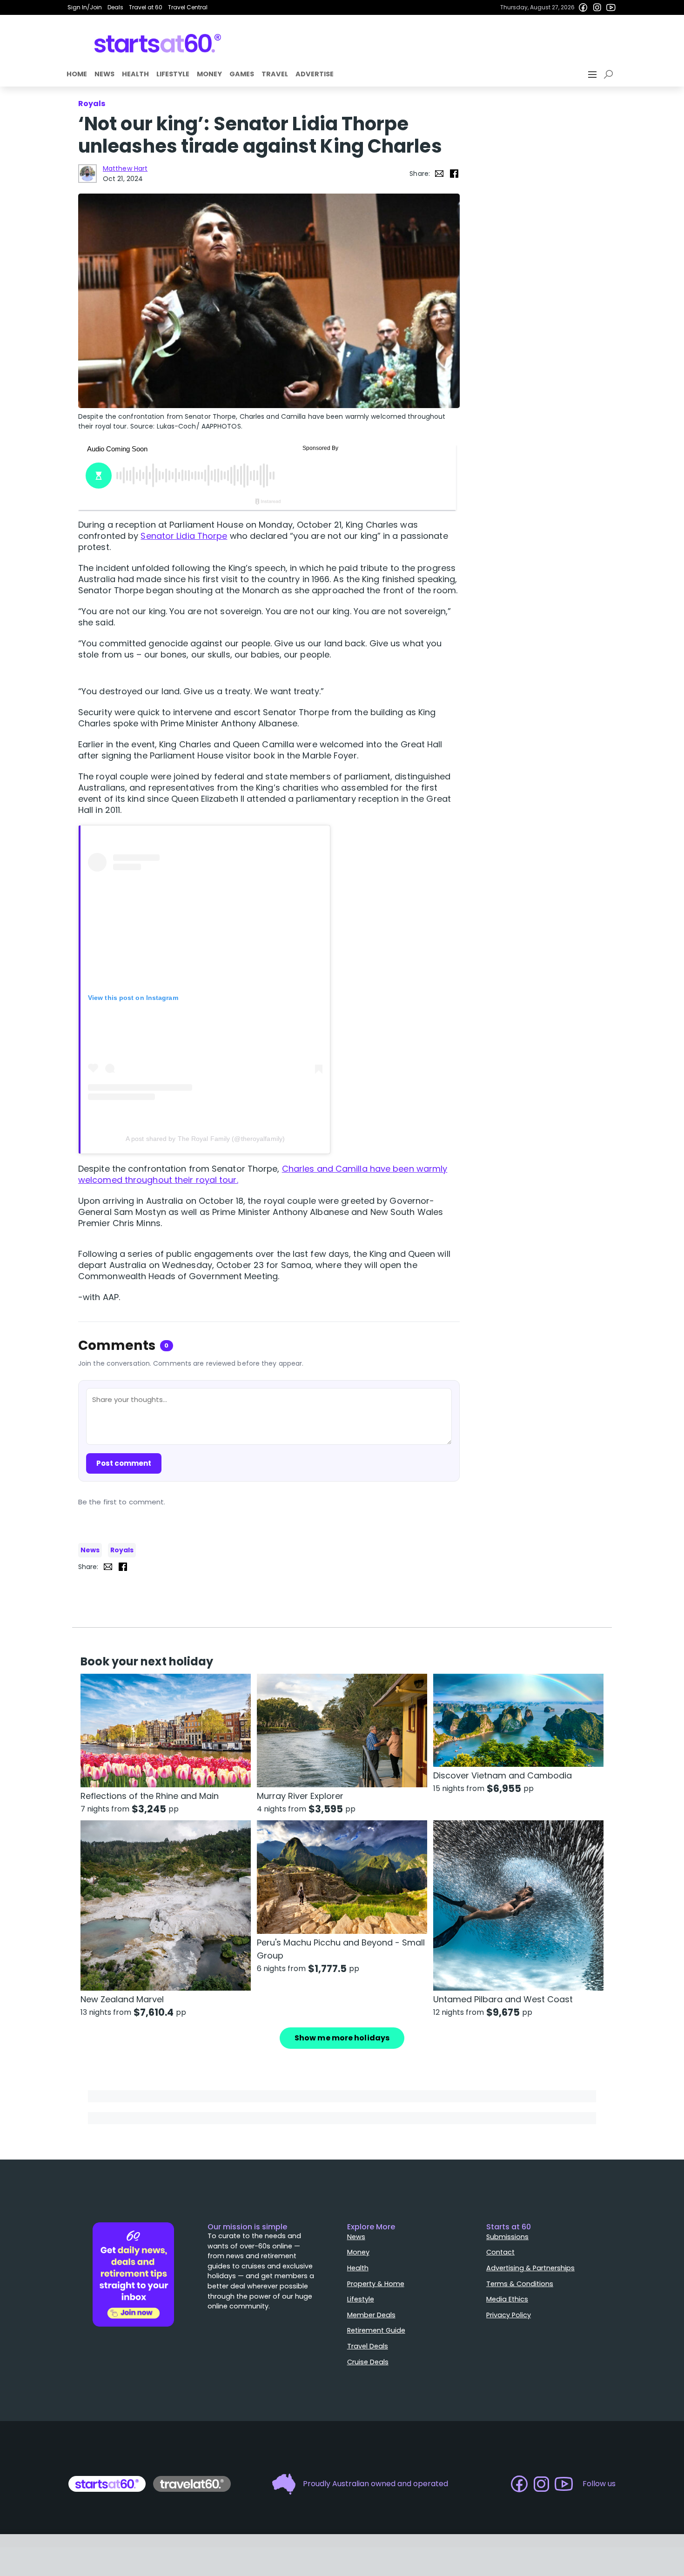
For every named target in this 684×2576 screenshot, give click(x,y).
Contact (500, 2252)
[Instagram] (597, 7)
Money (209, 74)
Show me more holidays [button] (342, 2038)
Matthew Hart (125, 168)
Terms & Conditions (520, 2284)
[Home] (158, 43)
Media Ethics (507, 2299)
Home (77, 74)
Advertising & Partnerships (530, 2268)
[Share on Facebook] (454, 174)
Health (135, 74)
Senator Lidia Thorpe (184, 536)
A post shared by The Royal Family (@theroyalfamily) (205, 1139)
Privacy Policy (509, 2315)
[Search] (610, 74)
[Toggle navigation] (593, 74)
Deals (115, 7)
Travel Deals (368, 2346)
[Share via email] (439, 174)
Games (242, 74)
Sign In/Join (85, 7)
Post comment (124, 1463)
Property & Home (376, 2284)
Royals (122, 1550)
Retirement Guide (376, 2330)
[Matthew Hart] (87, 174)
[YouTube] (611, 7)
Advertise (315, 74)
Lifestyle (173, 74)
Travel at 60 (146, 7)
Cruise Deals (368, 2362)
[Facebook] (583, 7)
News (104, 74)
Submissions (507, 2237)
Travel (275, 74)
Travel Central (188, 7)
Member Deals (371, 2315)
